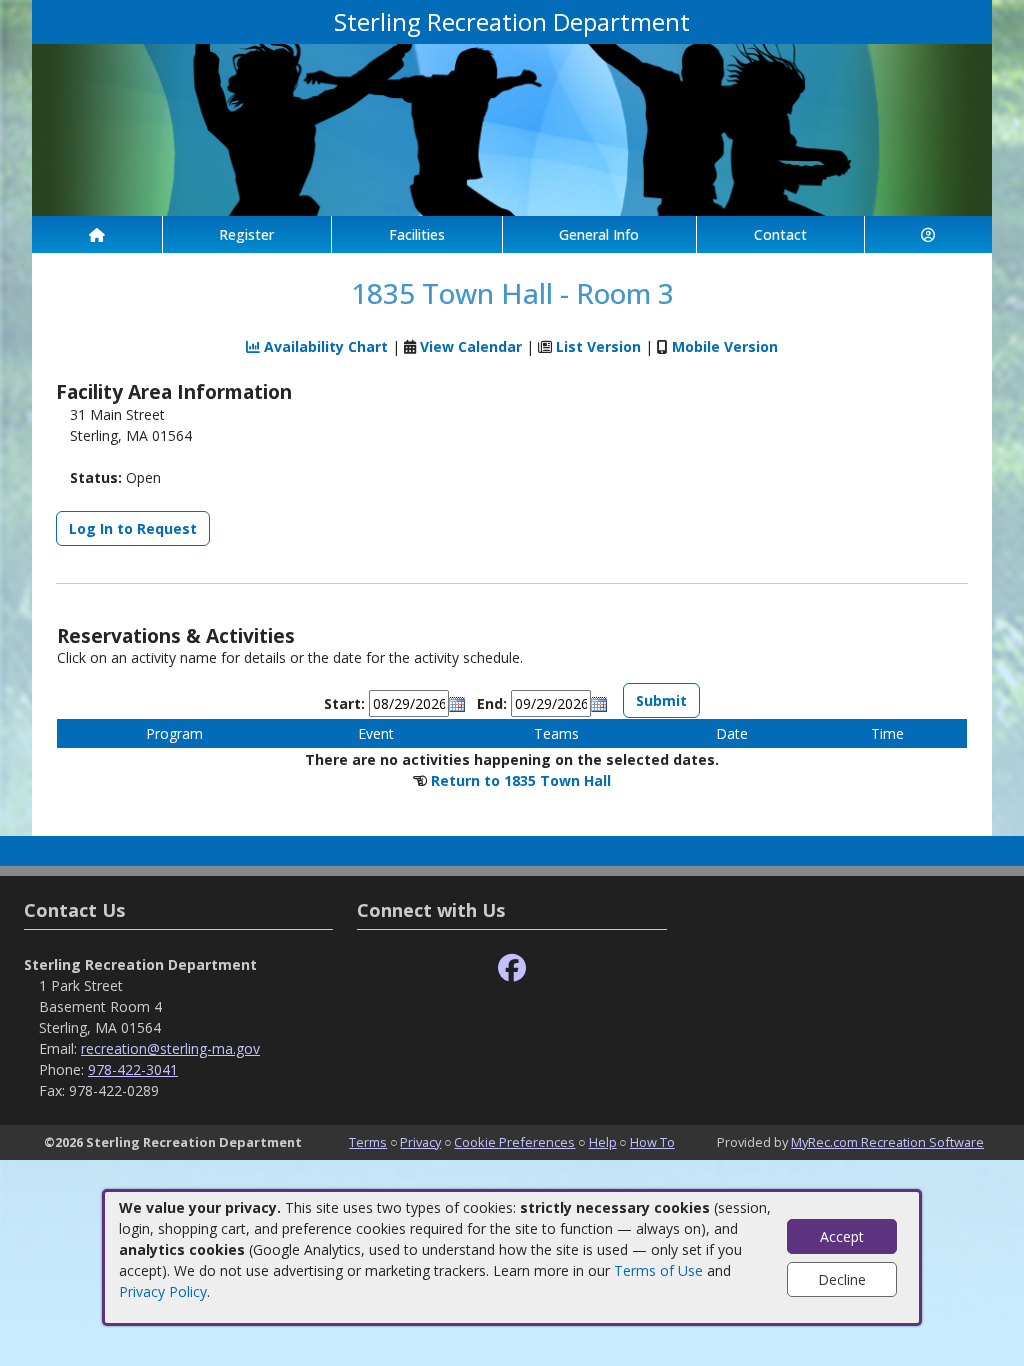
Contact (780, 234)
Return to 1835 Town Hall (521, 780)
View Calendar (471, 346)
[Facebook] (512, 968)
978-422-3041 (133, 1069)
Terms (368, 1142)
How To (652, 1142)
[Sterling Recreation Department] (512, 128)
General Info (599, 234)
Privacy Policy (163, 1291)
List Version (598, 346)
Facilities (417, 234)
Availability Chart (324, 346)
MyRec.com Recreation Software (887, 1142)
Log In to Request (133, 528)
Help (603, 1142)
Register (246, 234)
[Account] (929, 234)
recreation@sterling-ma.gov (170, 1048)
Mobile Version (725, 346)
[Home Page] (97, 234)
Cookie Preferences (514, 1142)
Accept (842, 1236)
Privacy (420, 1142)
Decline (842, 1279)
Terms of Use (658, 1270)
